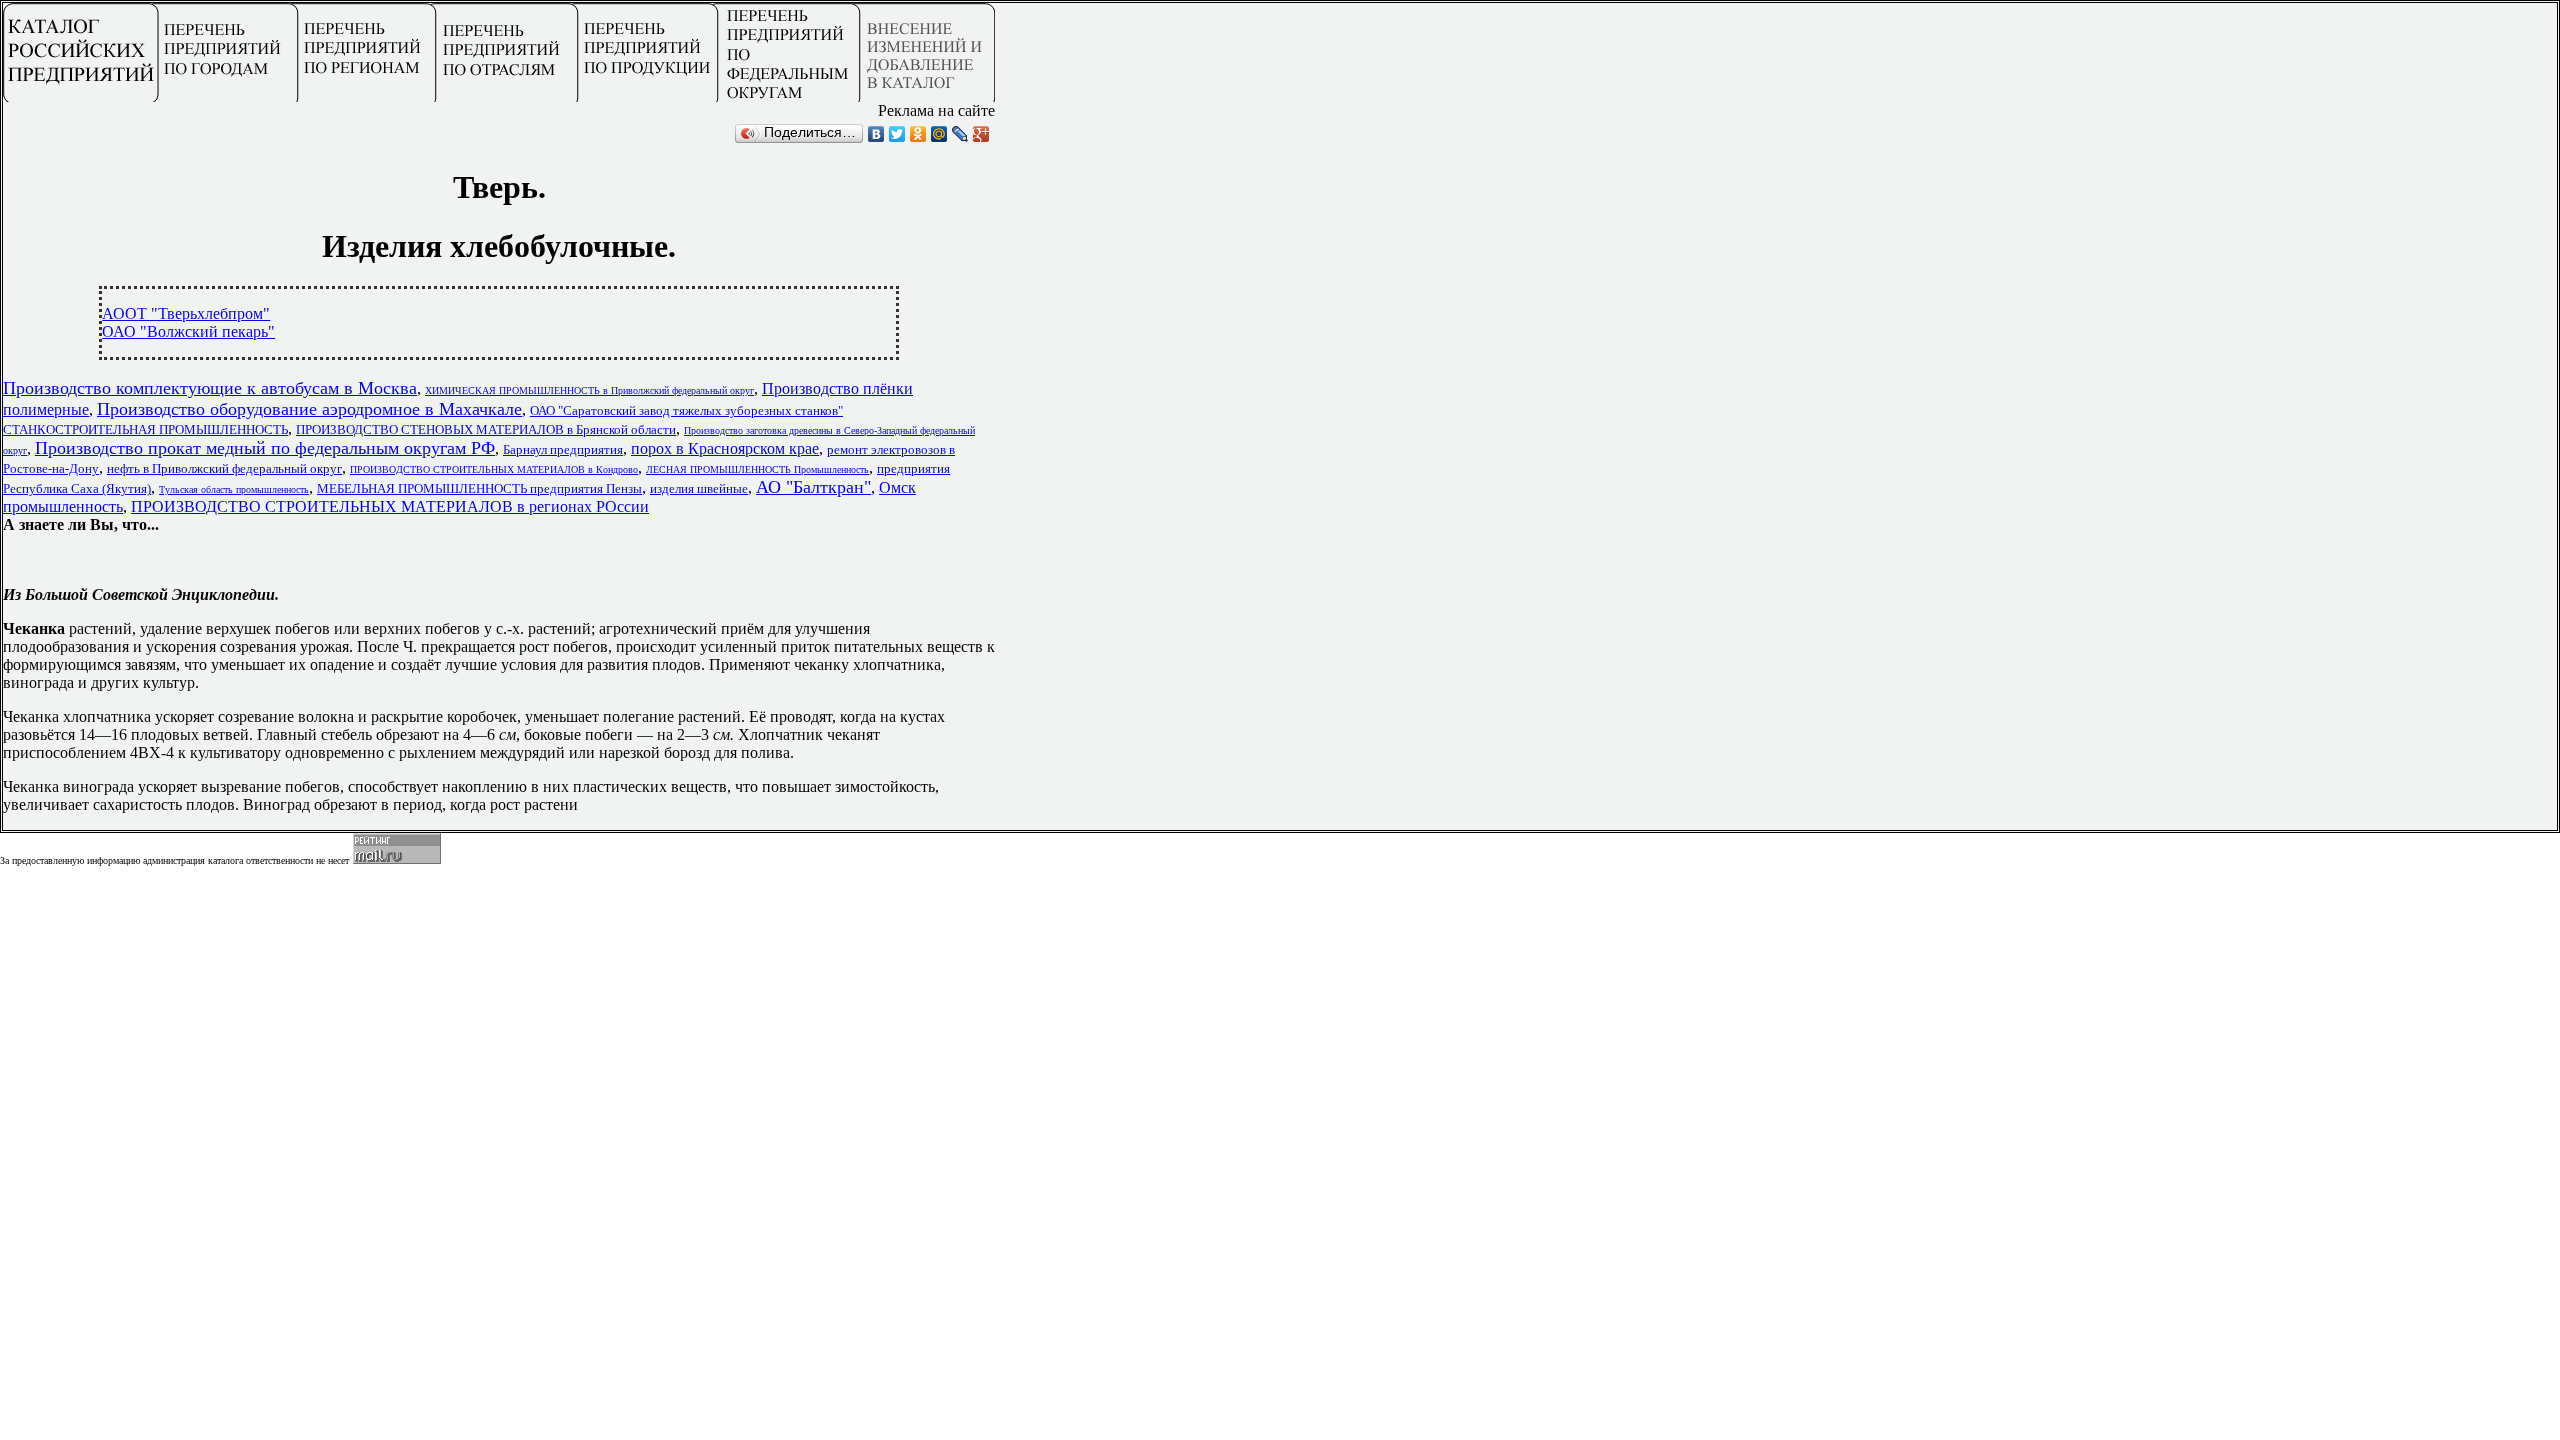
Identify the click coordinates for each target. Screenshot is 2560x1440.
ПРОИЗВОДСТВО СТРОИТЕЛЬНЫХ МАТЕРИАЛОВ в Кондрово (494, 469)
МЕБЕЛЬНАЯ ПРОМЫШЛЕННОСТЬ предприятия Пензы (479, 488)
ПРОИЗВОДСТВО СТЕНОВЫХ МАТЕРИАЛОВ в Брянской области (486, 429)
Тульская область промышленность (234, 489)
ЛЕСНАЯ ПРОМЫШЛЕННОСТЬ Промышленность (757, 469)
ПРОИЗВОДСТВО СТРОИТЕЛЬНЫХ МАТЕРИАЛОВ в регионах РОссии (390, 506)
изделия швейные (699, 488)
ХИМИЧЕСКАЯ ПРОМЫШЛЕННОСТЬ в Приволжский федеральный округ (589, 390)
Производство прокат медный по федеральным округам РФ (265, 448)
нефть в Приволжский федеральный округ (224, 468)
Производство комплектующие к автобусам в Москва (210, 388)
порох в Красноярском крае (725, 448)
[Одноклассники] (918, 134)
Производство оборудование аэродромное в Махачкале (309, 409)
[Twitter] (897, 134)
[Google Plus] (981, 134)
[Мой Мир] (939, 134)
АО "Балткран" (813, 487)
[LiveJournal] (960, 134)
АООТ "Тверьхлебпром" (186, 313)
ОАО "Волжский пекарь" (188, 331)
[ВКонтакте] (876, 134)
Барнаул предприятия (563, 449)
